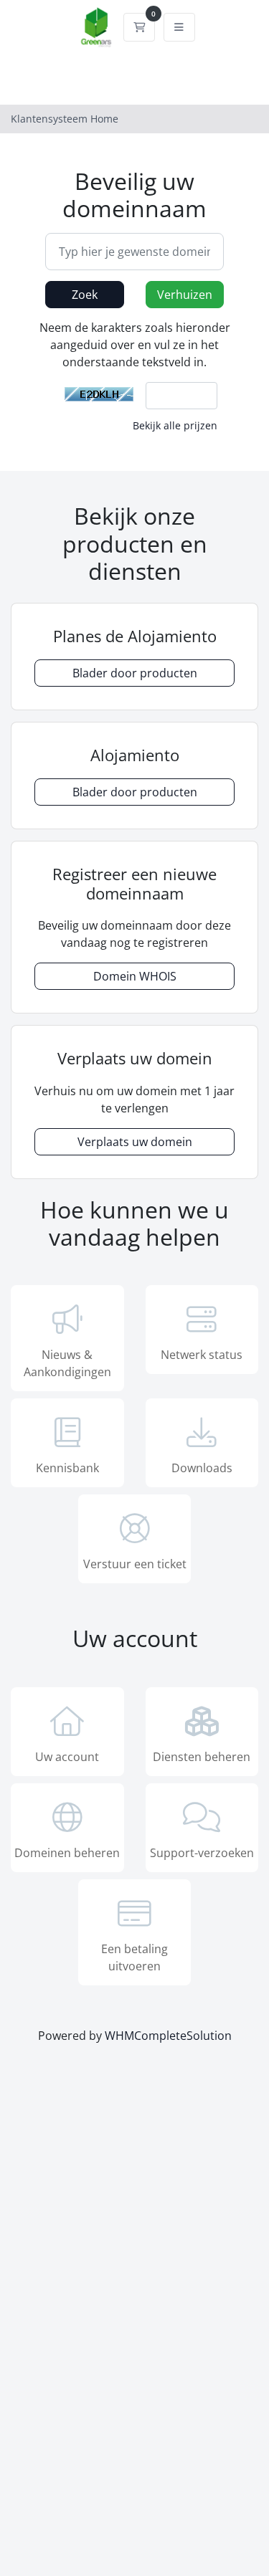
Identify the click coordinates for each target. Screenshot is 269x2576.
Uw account (67, 1757)
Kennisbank (67, 1468)
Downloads (202, 1468)
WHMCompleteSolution (168, 2036)
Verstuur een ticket (135, 1564)
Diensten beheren (202, 1757)
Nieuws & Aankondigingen (67, 1363)
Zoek (85, 295)
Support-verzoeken (202, 1853)
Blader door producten (135, 673)
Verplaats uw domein (135, 1142)
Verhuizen (185, 295)
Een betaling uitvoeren (134, 1957)
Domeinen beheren (67, 1853)
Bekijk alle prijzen (175, 425)
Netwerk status (202, 1355)
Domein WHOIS (135, 976)
